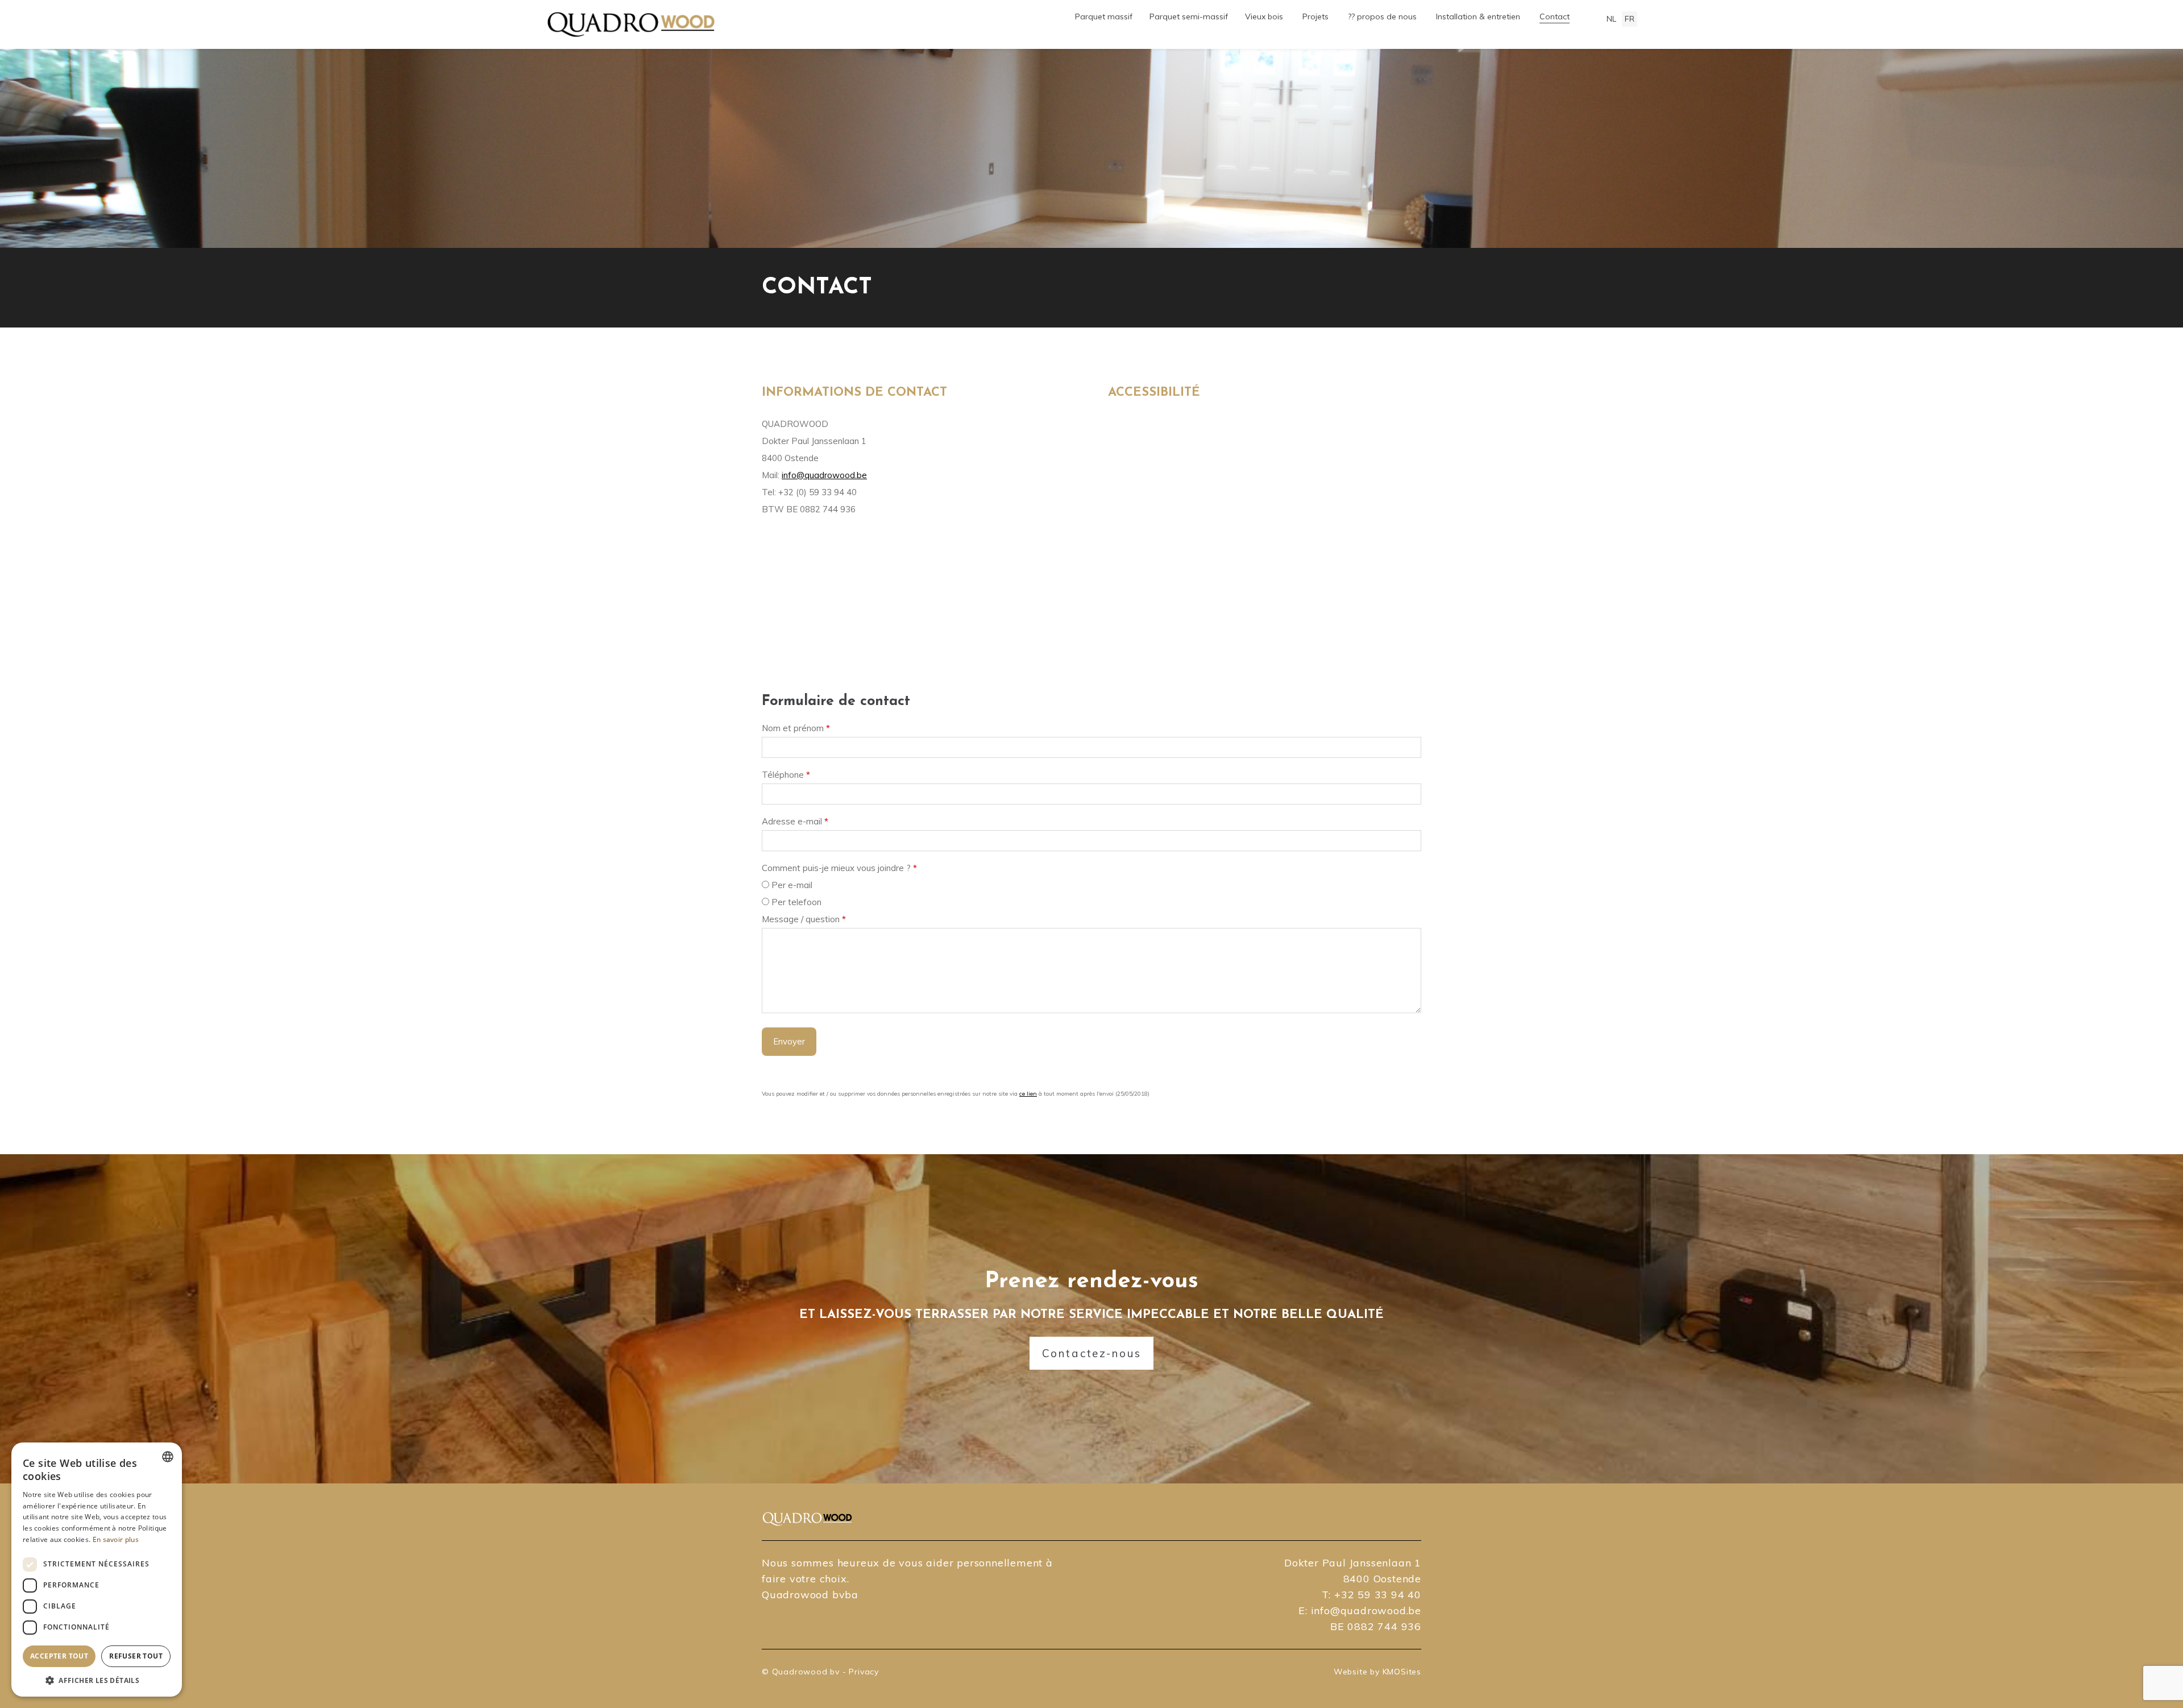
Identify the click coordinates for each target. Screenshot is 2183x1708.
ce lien (1028, 1094)
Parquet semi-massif (1189, 16)
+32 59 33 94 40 (1378, 1595)
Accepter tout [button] (59, 1656)
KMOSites (1402, 1672)
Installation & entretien (1478, 16)
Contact (1555, 16)
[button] (97, 1680)
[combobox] (168, 1457)
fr (1630, 19)
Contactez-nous (1092, 1353)
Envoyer (789, 1041)
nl (1611, 19)
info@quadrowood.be (824, 475)
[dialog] (97, 1570)
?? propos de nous (1382, 16)
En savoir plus (116, 1539)
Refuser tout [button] (136, 1656)
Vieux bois (1264, 16)
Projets (1315, 16)
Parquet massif (1104, 16)
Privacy (864, 1672)
